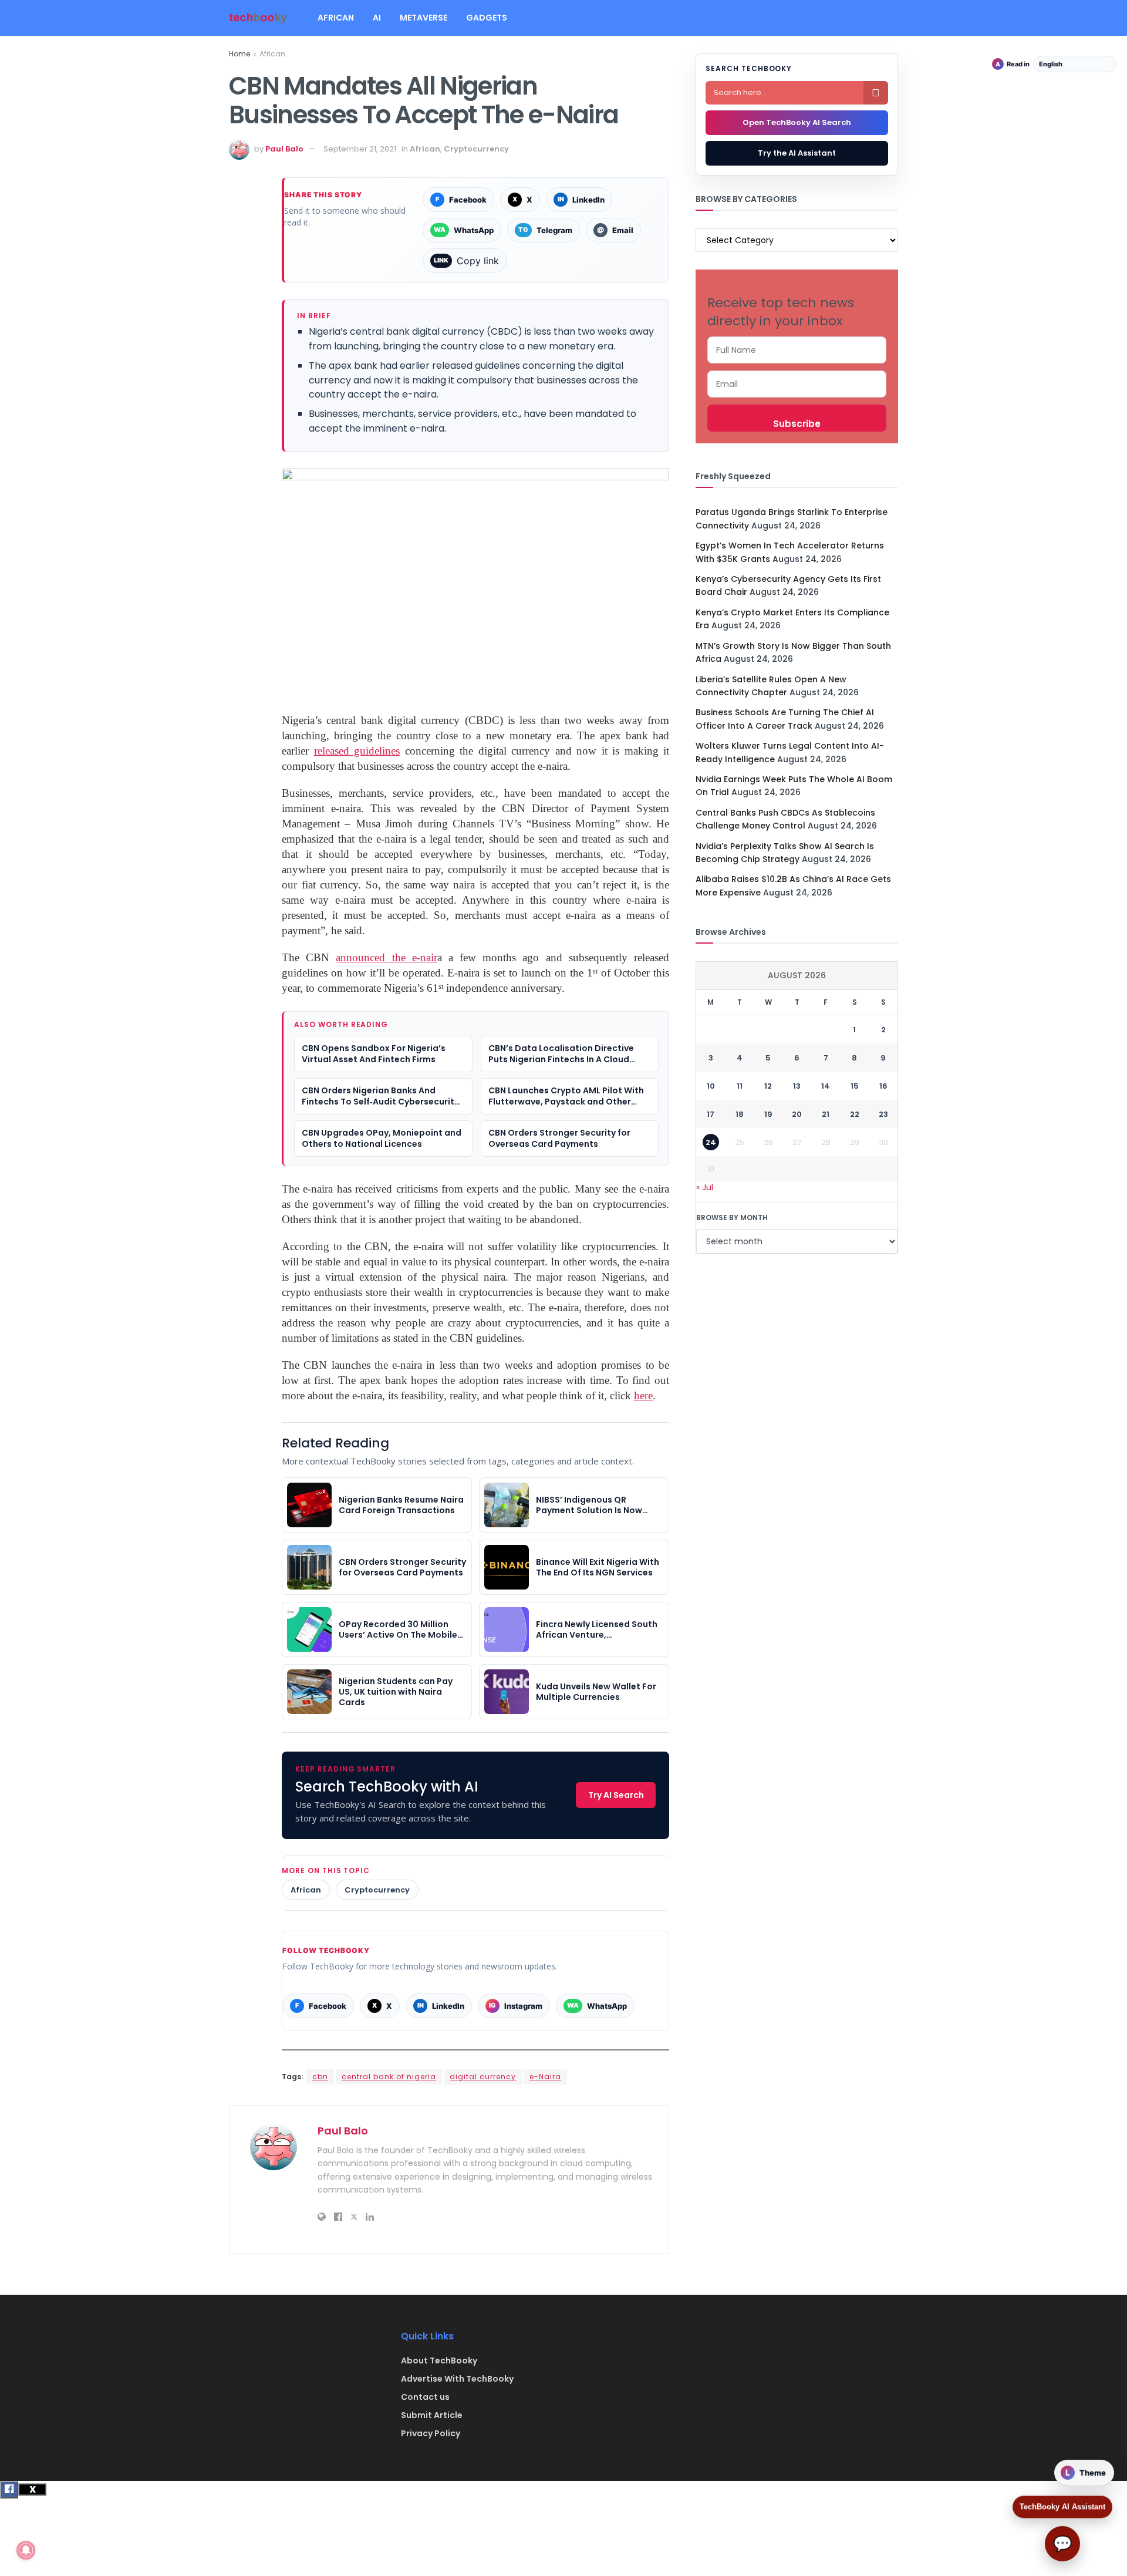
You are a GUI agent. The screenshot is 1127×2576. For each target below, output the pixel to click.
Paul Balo (284, 149)
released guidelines (357, 751)
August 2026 (797, 975)
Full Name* (797, 350)
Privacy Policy (431, 2433)
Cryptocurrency (476, 149)
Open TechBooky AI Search (797, 122)
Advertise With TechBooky (457, 2379)
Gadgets (487, 18)
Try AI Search (616, 1795)
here (643, 1395)
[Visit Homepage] (258, 18)
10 (711, 1086)
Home (239, 54)
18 (740, 1114)
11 (740, 1086)
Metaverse (424, 18)
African (336, 18)
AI (377, 18)
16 (883, 1086)
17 (711, 1114)
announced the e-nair (386, 957)
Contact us (425, 2397)
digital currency (483, 2077)
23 (883, 1114)
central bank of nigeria (389, 2077)
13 (797, 1086)
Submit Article (432, 2415)
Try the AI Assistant (797, 153)
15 (855, 1086)
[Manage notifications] (26, 2550)
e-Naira (545, 2077)
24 (711, 1142)
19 (768, 1114)
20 (797, 1114)
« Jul (705, 1187)
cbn (320, 2077)
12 (768, 1086)
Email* (797, 384)
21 (826, 1114)
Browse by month (732, 1218)
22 (855, 1114)
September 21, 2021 (360, 149)
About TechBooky (439, 2361)
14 (826, 1086)
